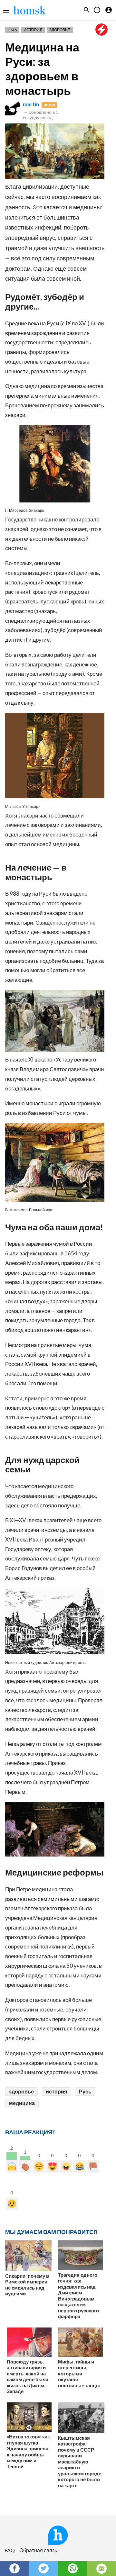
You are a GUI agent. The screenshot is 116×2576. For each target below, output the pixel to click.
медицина (22, 2103)
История (33, 30)
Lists (12, 30)
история (56, 2091)
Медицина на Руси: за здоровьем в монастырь (42, 69)
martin (31, 104)
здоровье (21, 2091)
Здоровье (60, 30)
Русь (85, 2091)
